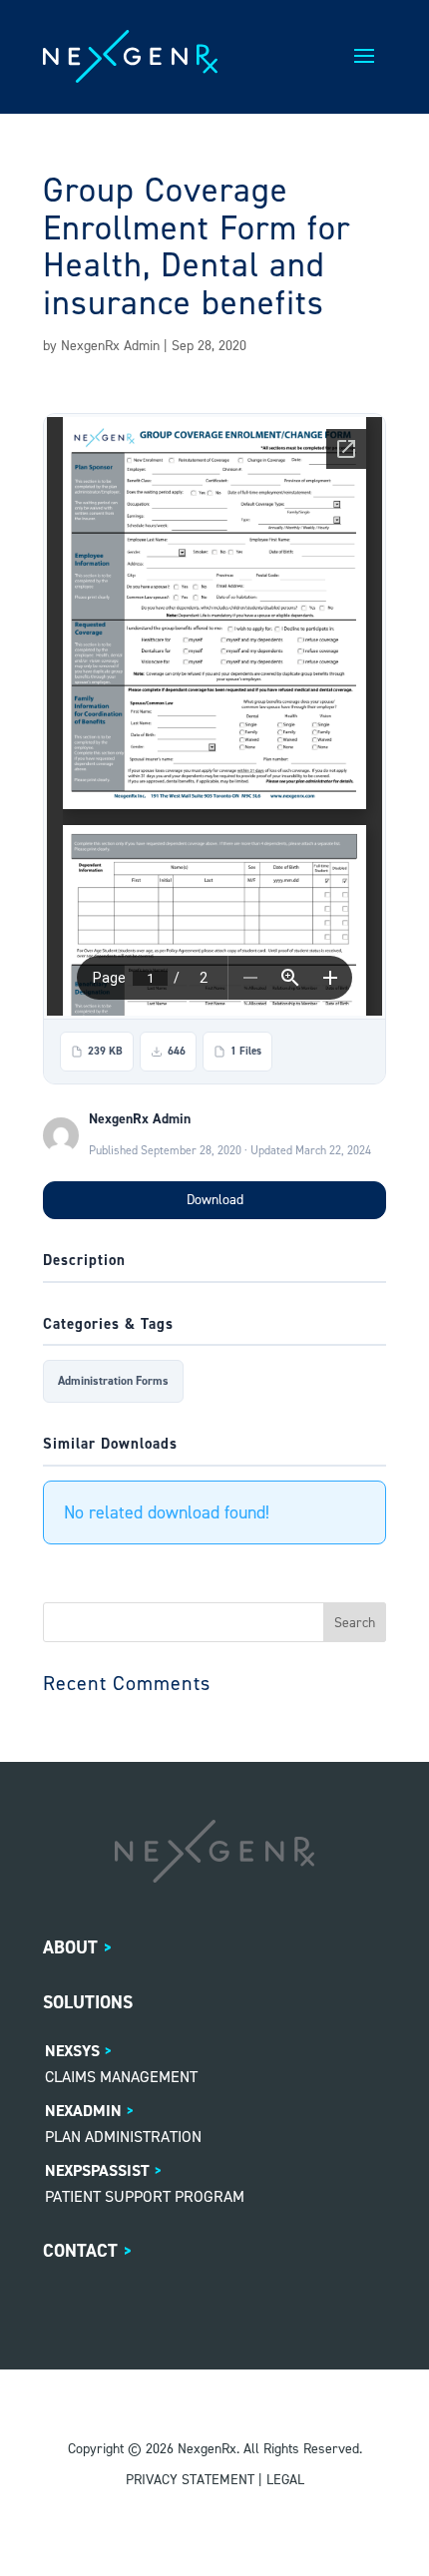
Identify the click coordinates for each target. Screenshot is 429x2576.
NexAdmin (83, 2111)
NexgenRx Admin (110, 346)
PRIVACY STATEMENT (190, 2480)
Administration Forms (113, 1381)
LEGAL (285, 2480)
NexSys (72, 2051)
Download (215, 1200)
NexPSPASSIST (97, 2170)
